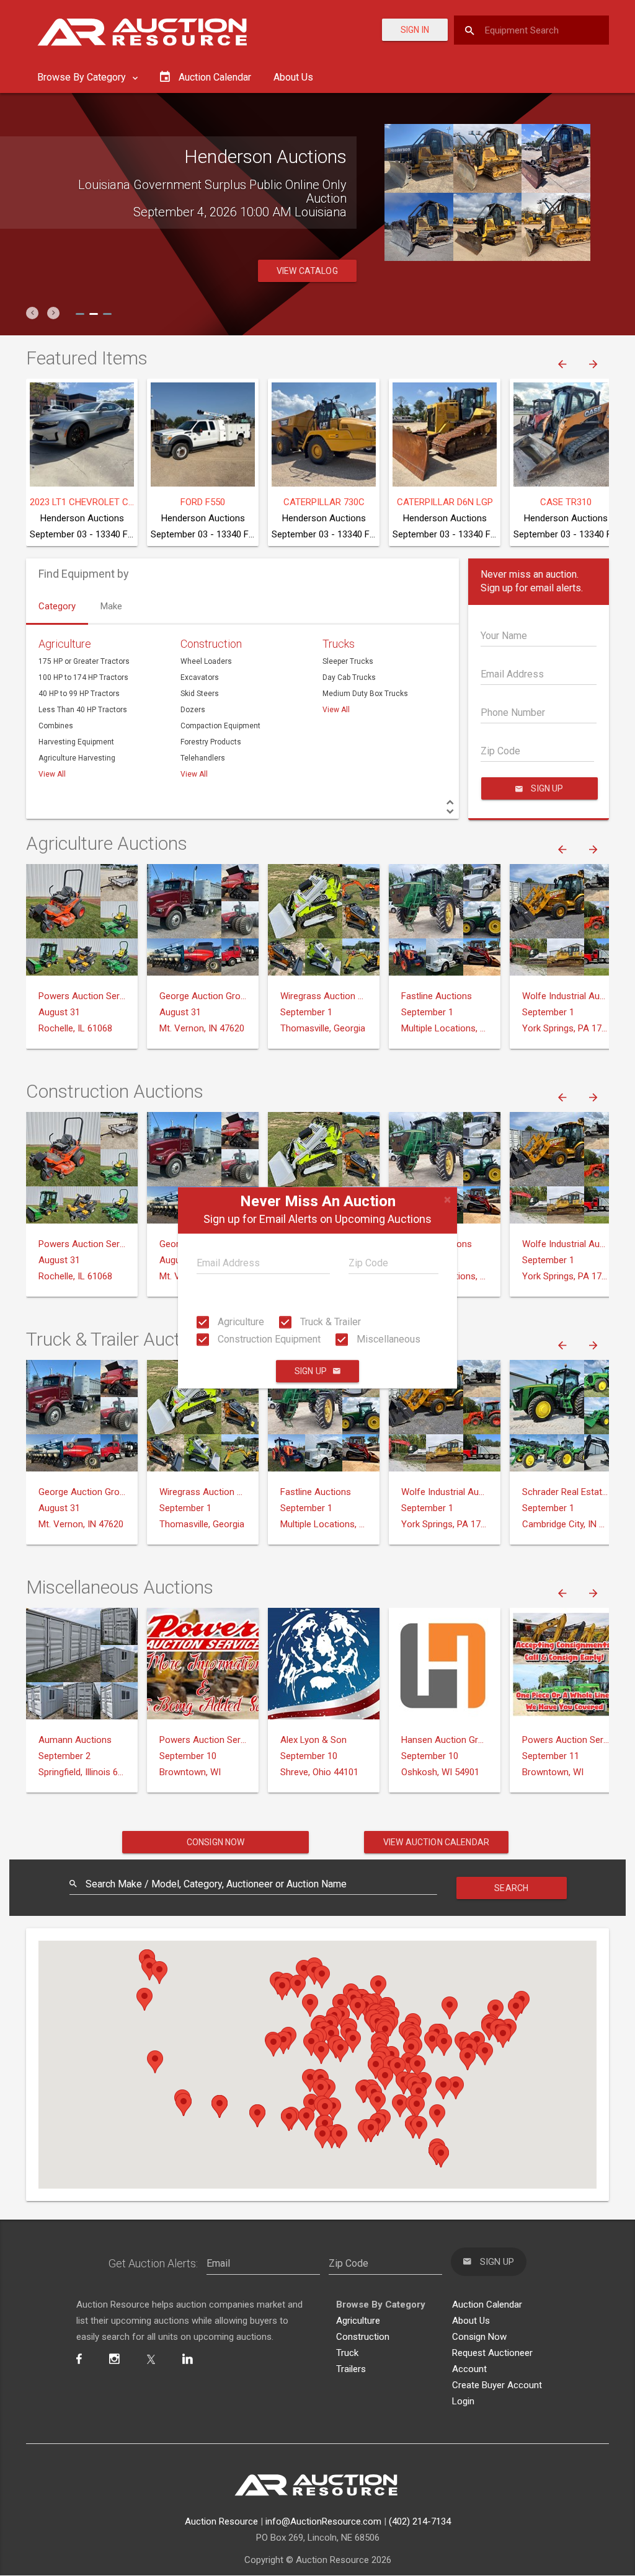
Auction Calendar (487, 2305)
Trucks (339, 644)
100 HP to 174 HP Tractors (83, 677)
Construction (211, 644)
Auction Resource (221, 2521)
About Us (293, 77)
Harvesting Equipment (76, 742)
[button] (32, 313)
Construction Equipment (268, 1339)
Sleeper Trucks (348, 661)
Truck (347, 2353)
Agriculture (240, 1322)
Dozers (193, 710)
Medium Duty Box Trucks (365, 694)
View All (52, 774)
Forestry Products (211, 742)
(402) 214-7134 (420, 2521)
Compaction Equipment (220, 726)
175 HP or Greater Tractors (84, 661)
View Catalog (307, 271)
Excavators (200, 677)
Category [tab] (57, 606)
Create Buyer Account (497, 2385)
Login (463, 2401)
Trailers (351, 2369)
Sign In (415, 30)
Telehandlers (203, 758)
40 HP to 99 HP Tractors (79, 694)
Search (511, 1888)
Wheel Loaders (206, 661)
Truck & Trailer (329, 1322)
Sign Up (311, 1372)
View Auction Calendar (436, 1842)
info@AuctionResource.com (323, 2521)
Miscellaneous (387, 1339)
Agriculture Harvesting (77, 758)
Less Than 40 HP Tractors (83, 710)
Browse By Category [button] (83, 77)
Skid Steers (200, 694)
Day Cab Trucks (349, 677)
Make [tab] (111, 606)
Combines (56, 726)
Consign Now (216, 1842)
